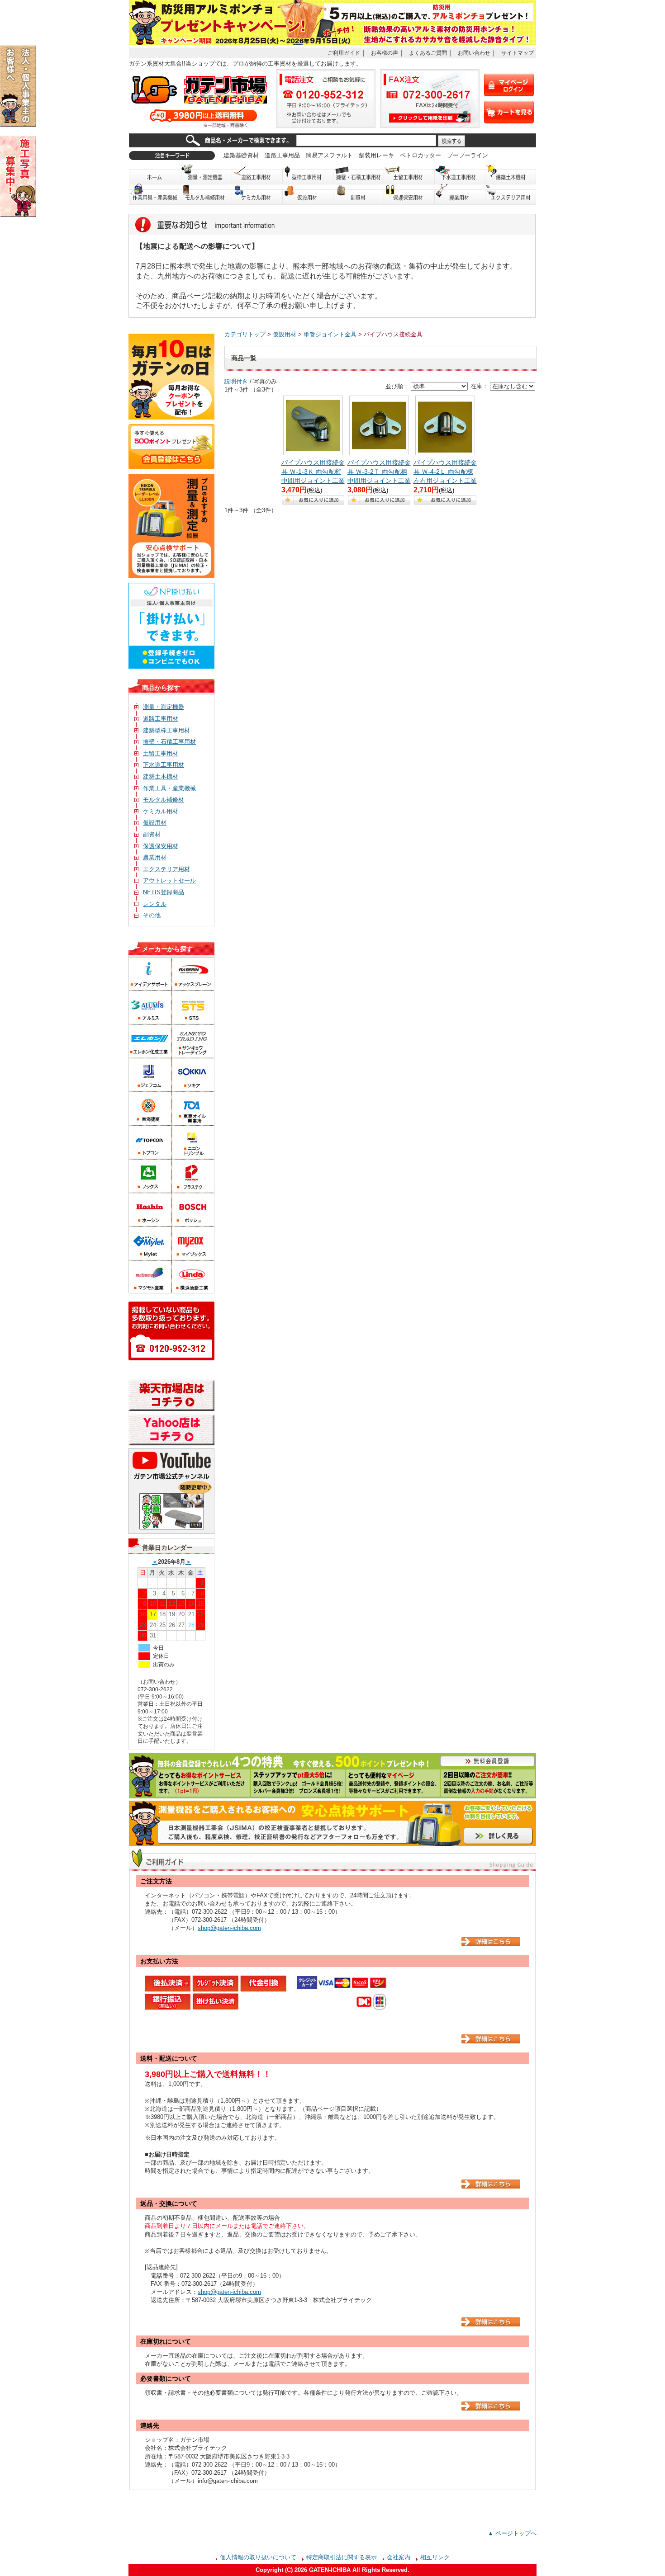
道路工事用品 (282, 155)
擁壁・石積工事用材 (359, 174)
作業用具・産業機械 (155, 195)
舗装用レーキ (376, 155)
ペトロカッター (420, 155)
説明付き (236, 381)
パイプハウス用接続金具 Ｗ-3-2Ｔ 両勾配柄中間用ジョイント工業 (379, 472)
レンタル (155, 904)
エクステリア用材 (511, 195)
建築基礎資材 (241, 155)
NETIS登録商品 (164, 892)
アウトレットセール (169, 880)
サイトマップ (518, 53)
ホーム (155, 174)
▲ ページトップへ (512, 2533)
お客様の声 (385, 53)
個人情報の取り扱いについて (258, 2557)
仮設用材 (308, 195)
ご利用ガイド (344, 53)
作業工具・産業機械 (169, 788)
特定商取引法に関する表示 (342, 2557)
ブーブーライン (468, 155)
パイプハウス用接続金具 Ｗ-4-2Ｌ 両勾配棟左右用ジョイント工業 (445, 472)
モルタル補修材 (164, 800)
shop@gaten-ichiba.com (229, 1928)
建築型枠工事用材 (166, 730)
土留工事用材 (409, 174)
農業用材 (460, 195)
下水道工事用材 (460, 174)
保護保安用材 (161, 846)
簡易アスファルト (329, 155)
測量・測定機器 (207, 174)
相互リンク (435, 2557)
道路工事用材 (257, 174)
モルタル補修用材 (207, 195)
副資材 (359, 195)
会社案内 (399, 2557)
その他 (152, 915)
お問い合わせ (474, 53)
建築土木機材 (511, 174)
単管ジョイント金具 (330, 334)
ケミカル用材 (257, 195)
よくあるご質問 (428, 53)
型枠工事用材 (308, 174)
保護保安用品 (409, 195)
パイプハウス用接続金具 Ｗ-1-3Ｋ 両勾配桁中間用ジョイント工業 (313, 472)
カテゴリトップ (245, 334)
